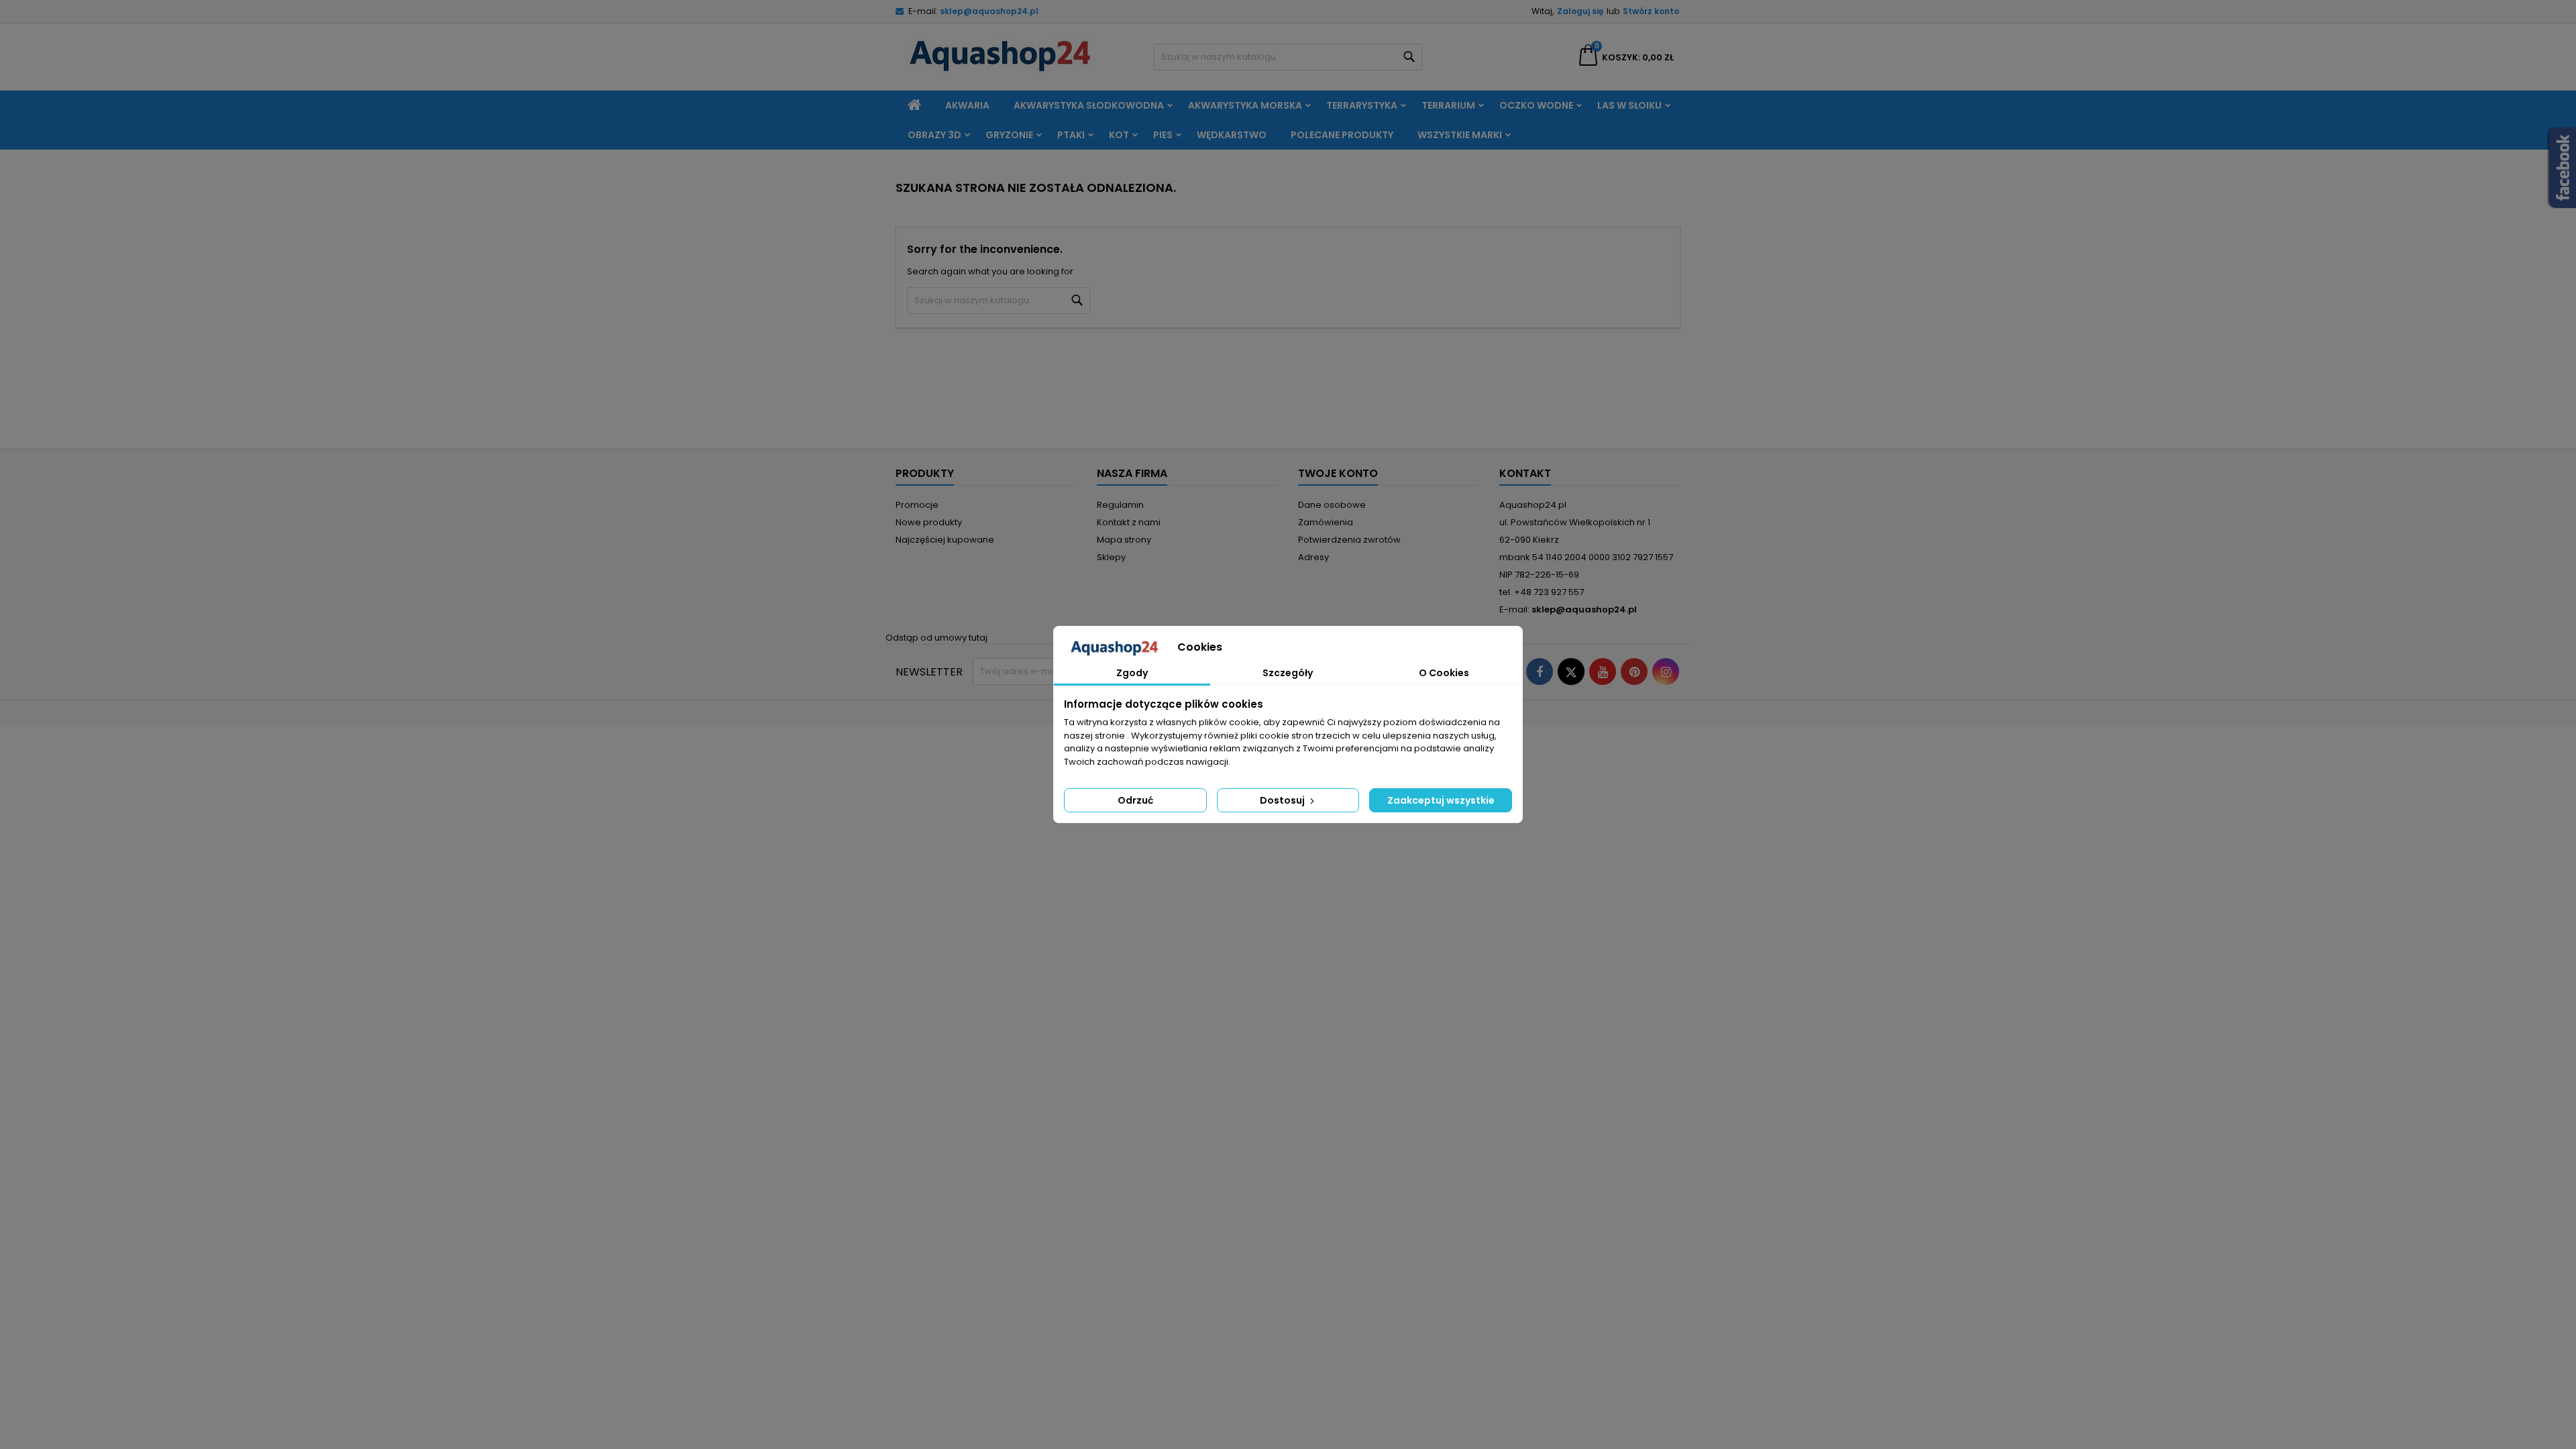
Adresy (1313, 557)
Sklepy (1111, 557)
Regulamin (1120, 505)
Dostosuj (1283, 800)
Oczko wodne (1536, 105)
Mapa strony (1124, 540)
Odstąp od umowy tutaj (936, 638)
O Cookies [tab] (1444, 673)
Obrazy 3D (934, 135)
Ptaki (1071, 135)
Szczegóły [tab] (1288, 673)
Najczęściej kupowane (945, 540)
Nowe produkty (929, 522)
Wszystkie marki (1460, 135)
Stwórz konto (1651, 11)
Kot (1119, 135)
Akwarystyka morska (1245, 105)
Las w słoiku (1629, 105)
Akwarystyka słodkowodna (1089, 105)
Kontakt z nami (1129, 522)
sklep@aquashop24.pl (989, 11)
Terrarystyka (1362, 105)
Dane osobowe (1332, 505)
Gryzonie (1009, 135)
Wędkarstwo (1232, 135)
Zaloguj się (1580, 11)
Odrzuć (1135, 800)
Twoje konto (1338, 473)
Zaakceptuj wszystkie (1441, 800)
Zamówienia (1326, 522)
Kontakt (1525, 473)
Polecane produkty (1342, 135)
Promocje (917, 505)
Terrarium (1448, 105)
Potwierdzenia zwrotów (1349, 540)
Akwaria (967, 105)
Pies (1163, 135)
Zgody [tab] (1132, 673)
